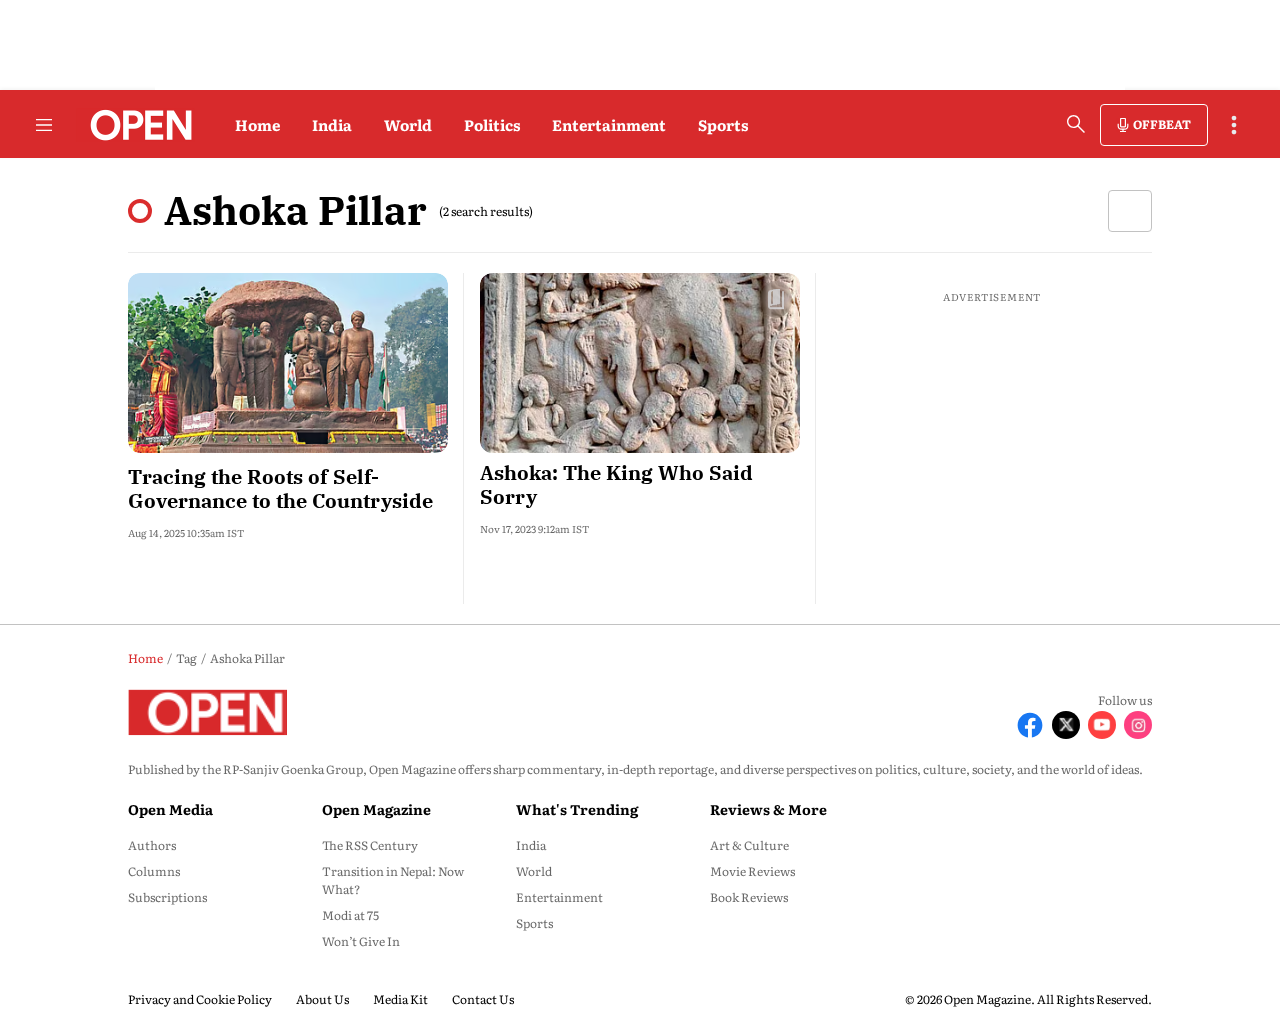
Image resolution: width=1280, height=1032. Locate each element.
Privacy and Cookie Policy (200, 999)
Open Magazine (376, 809)
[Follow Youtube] (1102, 725)
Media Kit (400, 999)
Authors (152, 845)
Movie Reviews (752, 871)
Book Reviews (749, 897)
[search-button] (1076, 124)
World (408, 124)
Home (257, 124)
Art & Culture (749, 845)
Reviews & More (768, 809)
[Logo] (135, 125)
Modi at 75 (350, 915)
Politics (492, 124)
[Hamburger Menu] (44, 125)
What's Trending (577, 809)
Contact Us (483, 999)
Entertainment (609, 124)
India (332, 124)
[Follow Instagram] (1138, 725)
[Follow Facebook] (1030, 725)
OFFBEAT (1162, 124)
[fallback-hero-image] (288, 363)
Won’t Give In (361, 941)
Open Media (170, 809)
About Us (322, 999)
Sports (723, 124)
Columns (154, 871)
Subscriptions (167, 897)
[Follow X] (1066, 725)
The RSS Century (370, 845)
